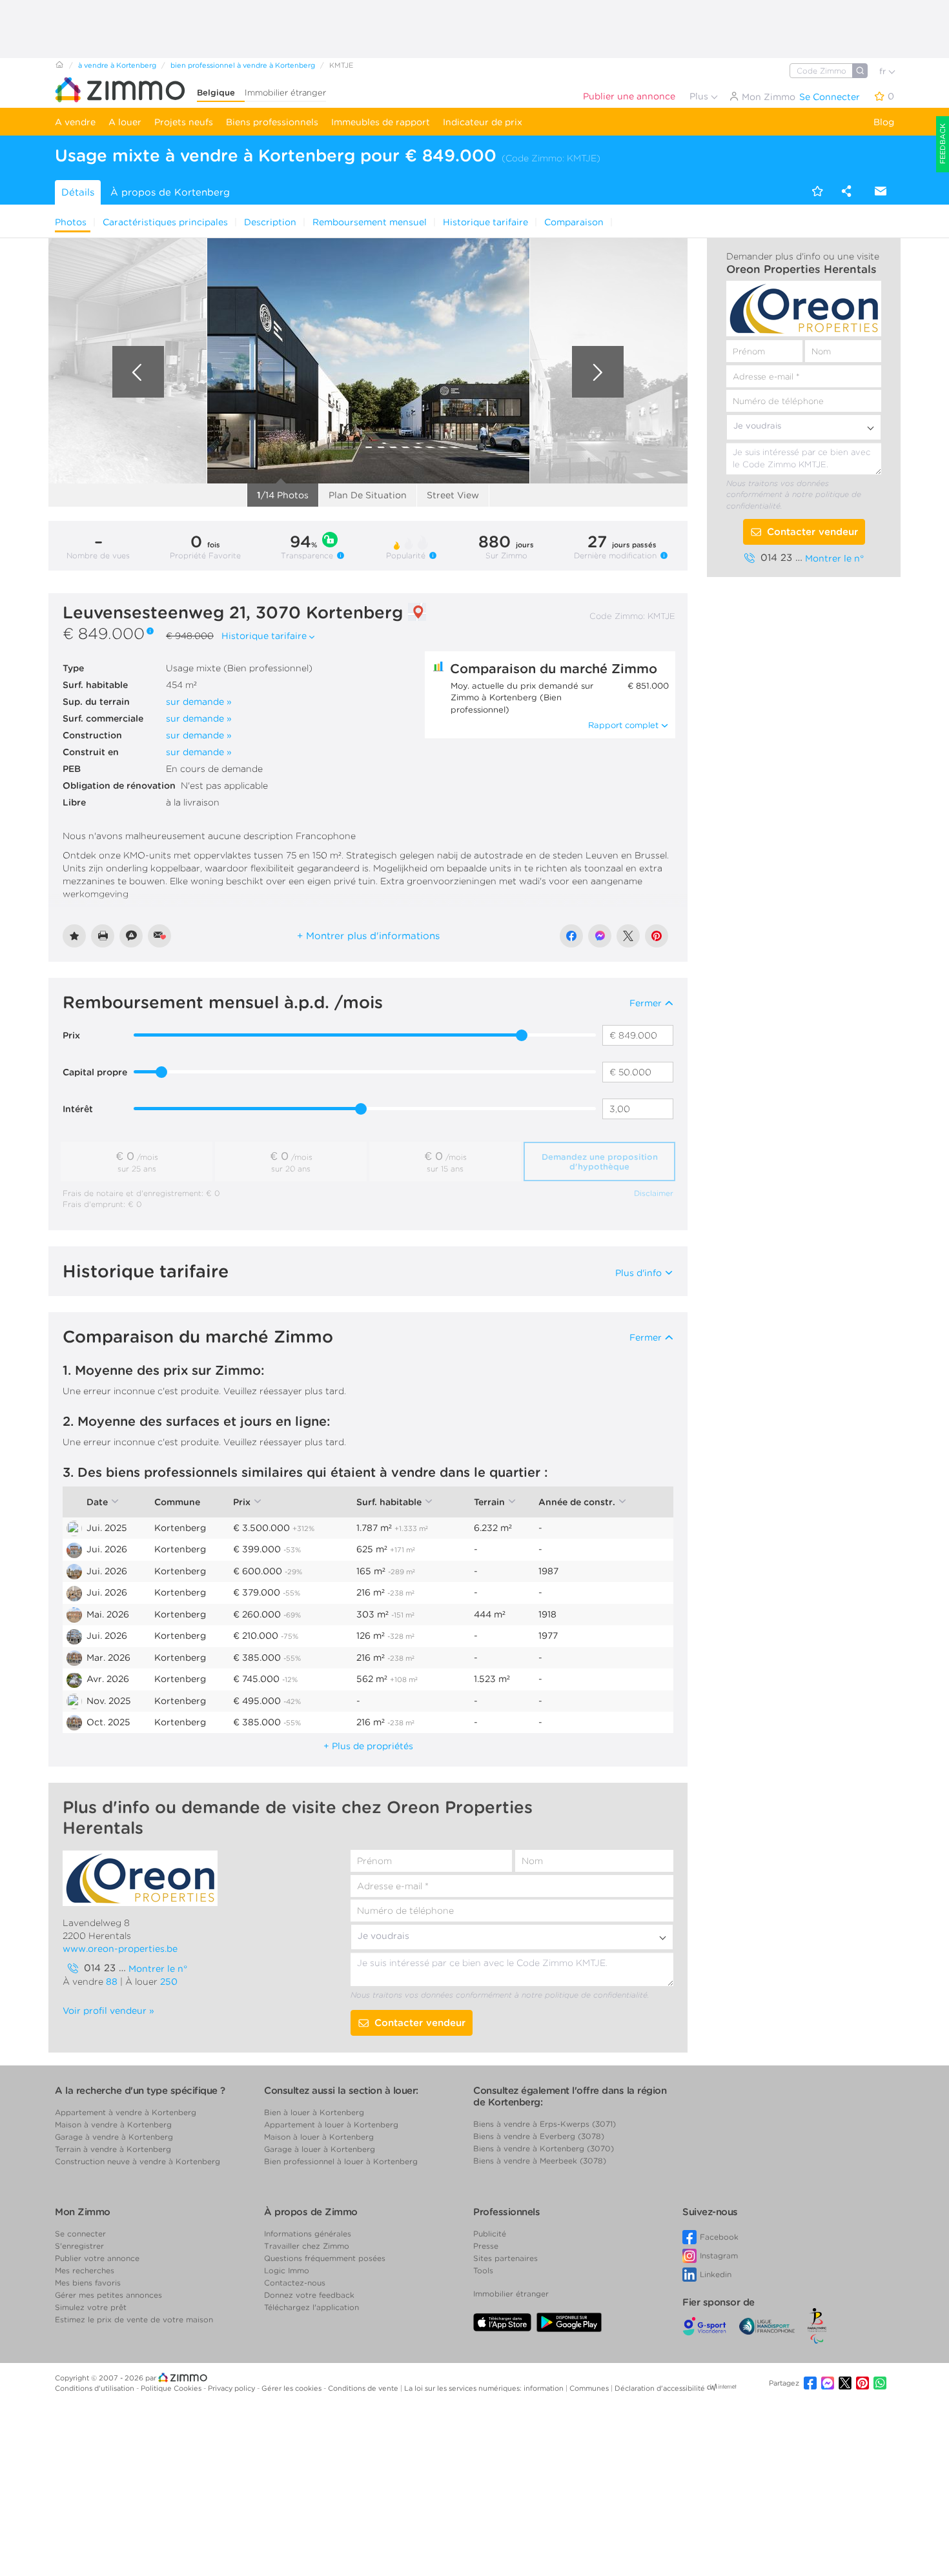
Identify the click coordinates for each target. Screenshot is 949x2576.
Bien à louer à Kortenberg (314, 2112)
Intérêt (78, 1109)
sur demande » (199, 702)
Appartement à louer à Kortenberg (331, 2125)
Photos (71, 222)
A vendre (75, 122)
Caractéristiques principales (165, 222)
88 (112, 1982)
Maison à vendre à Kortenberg (113, 2125)
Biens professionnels (272, 122)
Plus (700, 96)
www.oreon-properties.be (120, 1949)
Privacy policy (232, 2388)
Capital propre (95, 1072)
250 (169, 1982)
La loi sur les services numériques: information (485, 2388)
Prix (71, 1035)
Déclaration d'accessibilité (660, 2388)
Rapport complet (623, 725)
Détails (78, 192)
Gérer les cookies (292, 2388)
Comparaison (574, 222)
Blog (884, 122)
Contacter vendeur (812, 532)
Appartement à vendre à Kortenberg (126, 2112)
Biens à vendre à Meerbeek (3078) (540, 2161)
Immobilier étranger (285, 93)
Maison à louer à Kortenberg (319, 2137)
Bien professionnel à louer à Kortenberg (341, 2161)
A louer (125, 122)
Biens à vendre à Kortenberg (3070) (544, 2148)
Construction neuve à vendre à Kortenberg (138, 2161)
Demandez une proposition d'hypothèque (600, 1162)
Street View (453, 495)
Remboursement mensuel (370, 222)
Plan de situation (368, 495)
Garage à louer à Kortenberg (320, 2149)
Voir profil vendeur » (108, 2011)
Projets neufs (184, 122)
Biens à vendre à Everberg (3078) (539, 2136)
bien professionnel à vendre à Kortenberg (243, 65)
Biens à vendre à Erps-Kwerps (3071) (545, 2124)
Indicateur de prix (483, 122)
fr (884, 71)
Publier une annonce (629, 96)
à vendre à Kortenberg (117, 65)
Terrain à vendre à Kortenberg (113, 2149)
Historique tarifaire (485, 222)
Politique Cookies (172, 2388)
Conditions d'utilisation (96, 2388)
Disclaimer (654, 1193)
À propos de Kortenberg (170, 192)
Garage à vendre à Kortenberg (114, 2137)
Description (270, 222)
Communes (590, 2388)
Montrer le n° (834, 558)
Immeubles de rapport (381, 122)
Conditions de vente (364, 2388)
